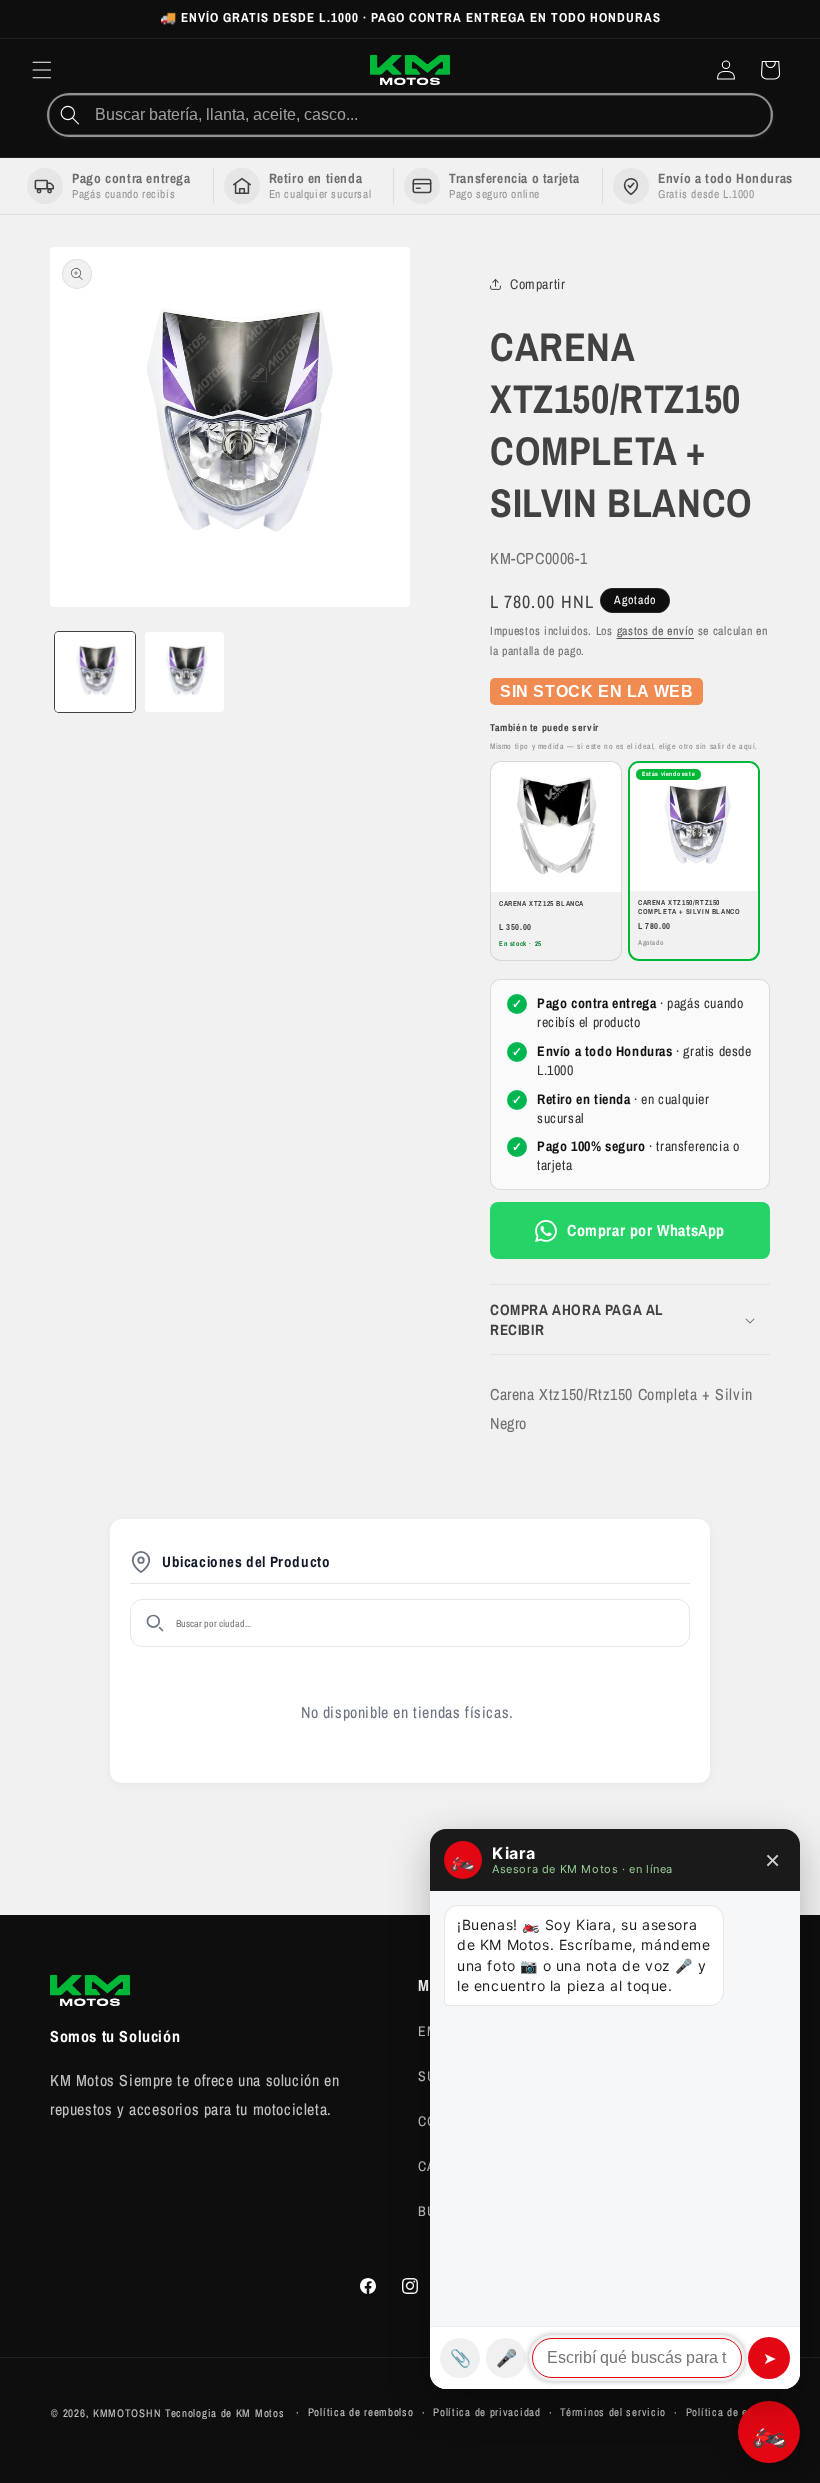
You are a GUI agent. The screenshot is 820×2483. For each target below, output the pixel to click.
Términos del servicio (613, 2412)
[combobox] (431, 115)
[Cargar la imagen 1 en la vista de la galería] (95, 672)
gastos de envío (656, 631)
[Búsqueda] (70, 115)
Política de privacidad (486, 2412)
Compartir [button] (537, 284)
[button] (42, 70)
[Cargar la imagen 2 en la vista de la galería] (185, 672)
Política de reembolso (361, 2412)
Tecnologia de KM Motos (226, 2413)
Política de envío (727, 2412)
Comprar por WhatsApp (646, 1230)
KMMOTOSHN (127, 2413)
